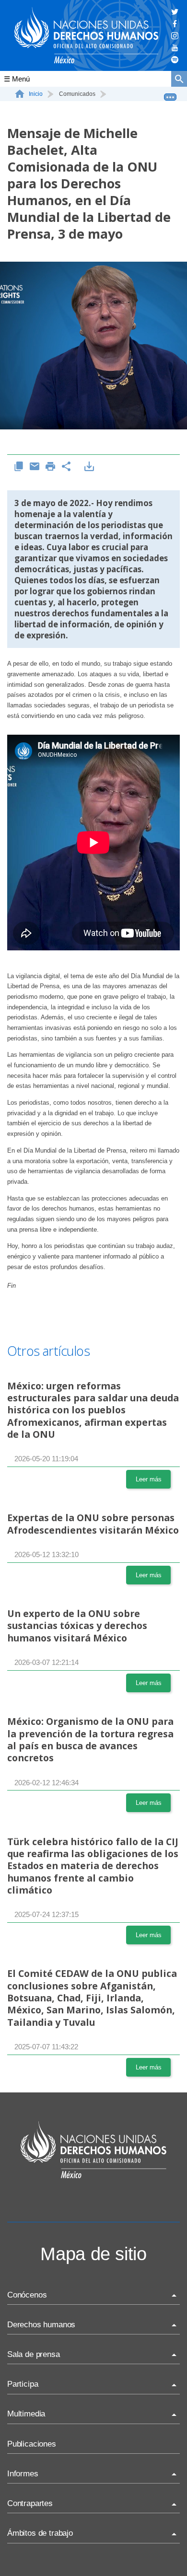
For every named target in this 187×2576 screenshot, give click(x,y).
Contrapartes (30, 2503)
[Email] (35, 467)
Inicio (36, 94)
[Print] (51, 467)
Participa (23, 2384)
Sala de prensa (34, 2354)
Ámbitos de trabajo (40, 2533)
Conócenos (27, 2295)
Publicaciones (32, 2444)
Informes (23, 2474)
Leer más (149, 1479)
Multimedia (26, 2414)
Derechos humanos (41, 2325)
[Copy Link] (19, 467)
